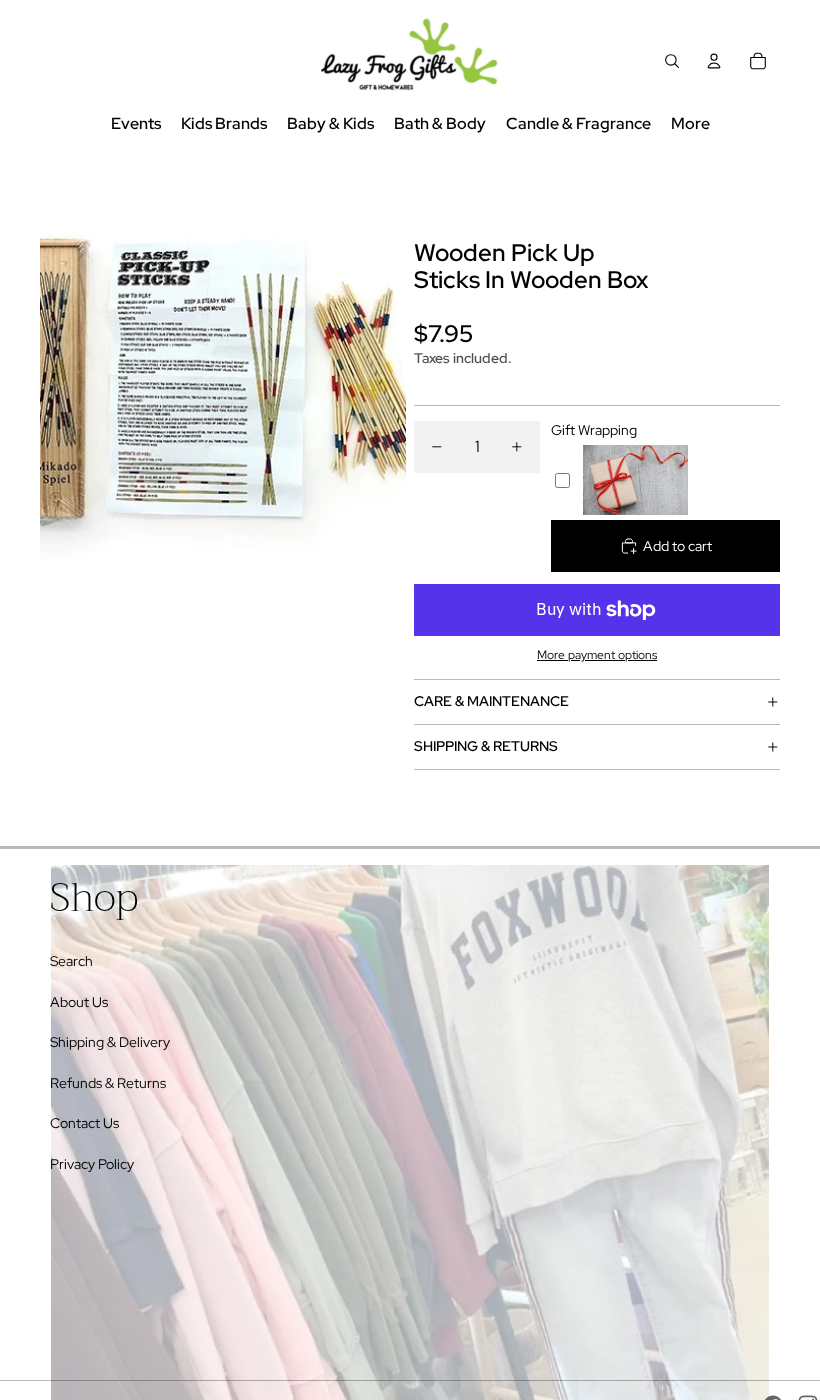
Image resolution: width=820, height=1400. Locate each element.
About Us (79, 1002)
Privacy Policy (92, 1164)
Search (71, 961)
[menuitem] (690, 124)
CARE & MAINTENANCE (491, 701)
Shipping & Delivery (110, 1042)
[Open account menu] (714, 61)
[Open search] (672, 61)
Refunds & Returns (108, 1083)
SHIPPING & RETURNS (486, 746)
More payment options (597, 655)
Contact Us (84, 1123)
